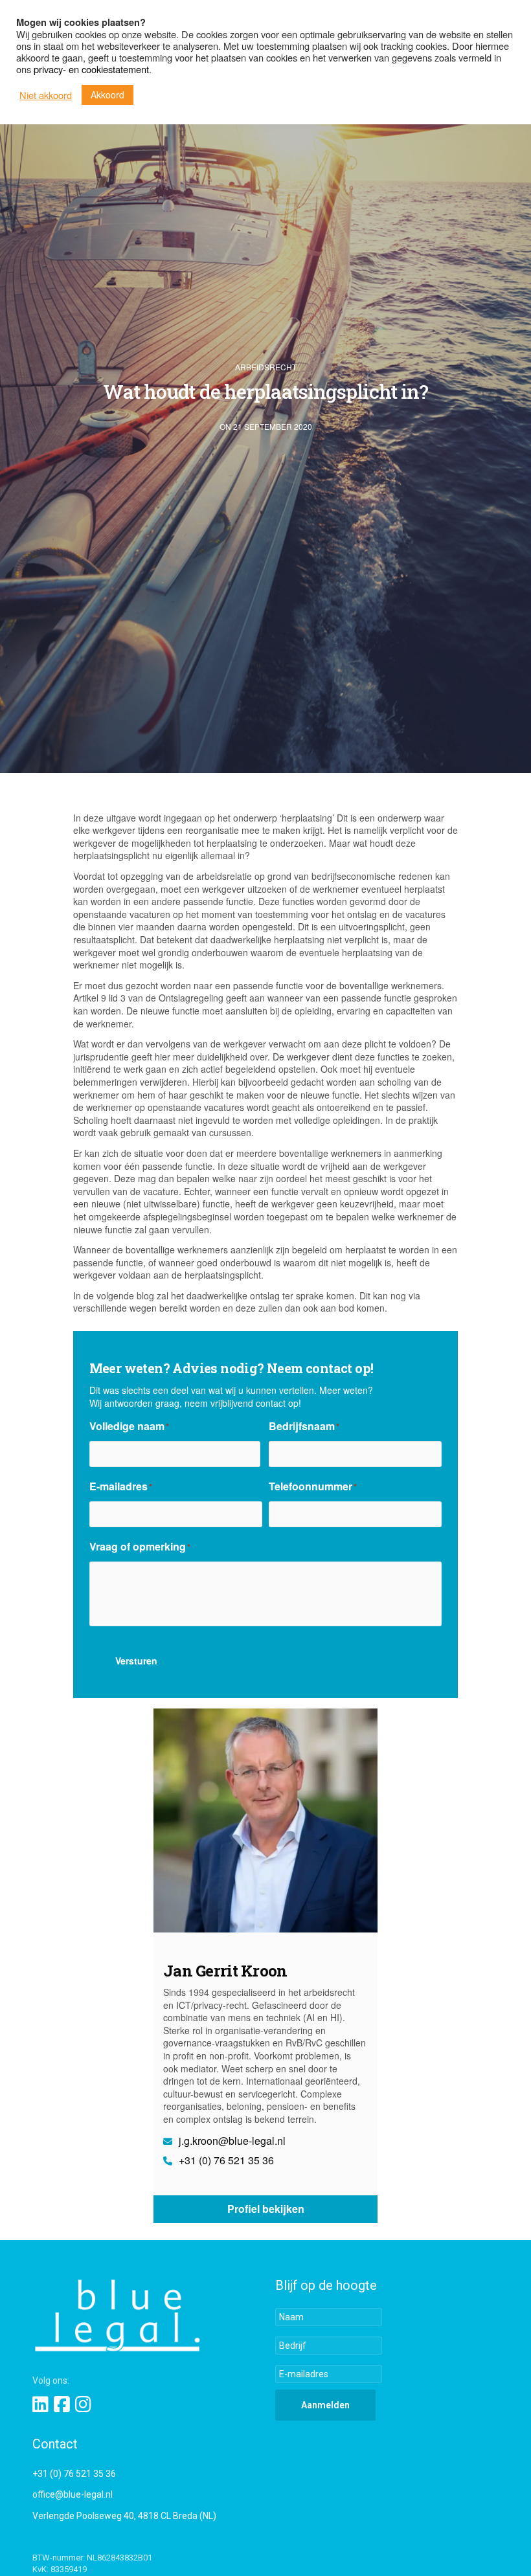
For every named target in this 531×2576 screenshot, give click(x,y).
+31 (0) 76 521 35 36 (225, 2160)
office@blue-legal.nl (73, 2494)
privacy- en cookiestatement (91, 69)
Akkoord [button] (107, 95)
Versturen (136, 1661)
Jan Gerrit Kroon (225, 1971)
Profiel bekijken (266, 2209)
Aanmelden (325, 2405)
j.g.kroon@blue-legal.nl (231, 2141)
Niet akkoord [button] (46, 95)
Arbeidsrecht (266, 367)
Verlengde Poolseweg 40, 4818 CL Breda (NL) (124, 2516)
